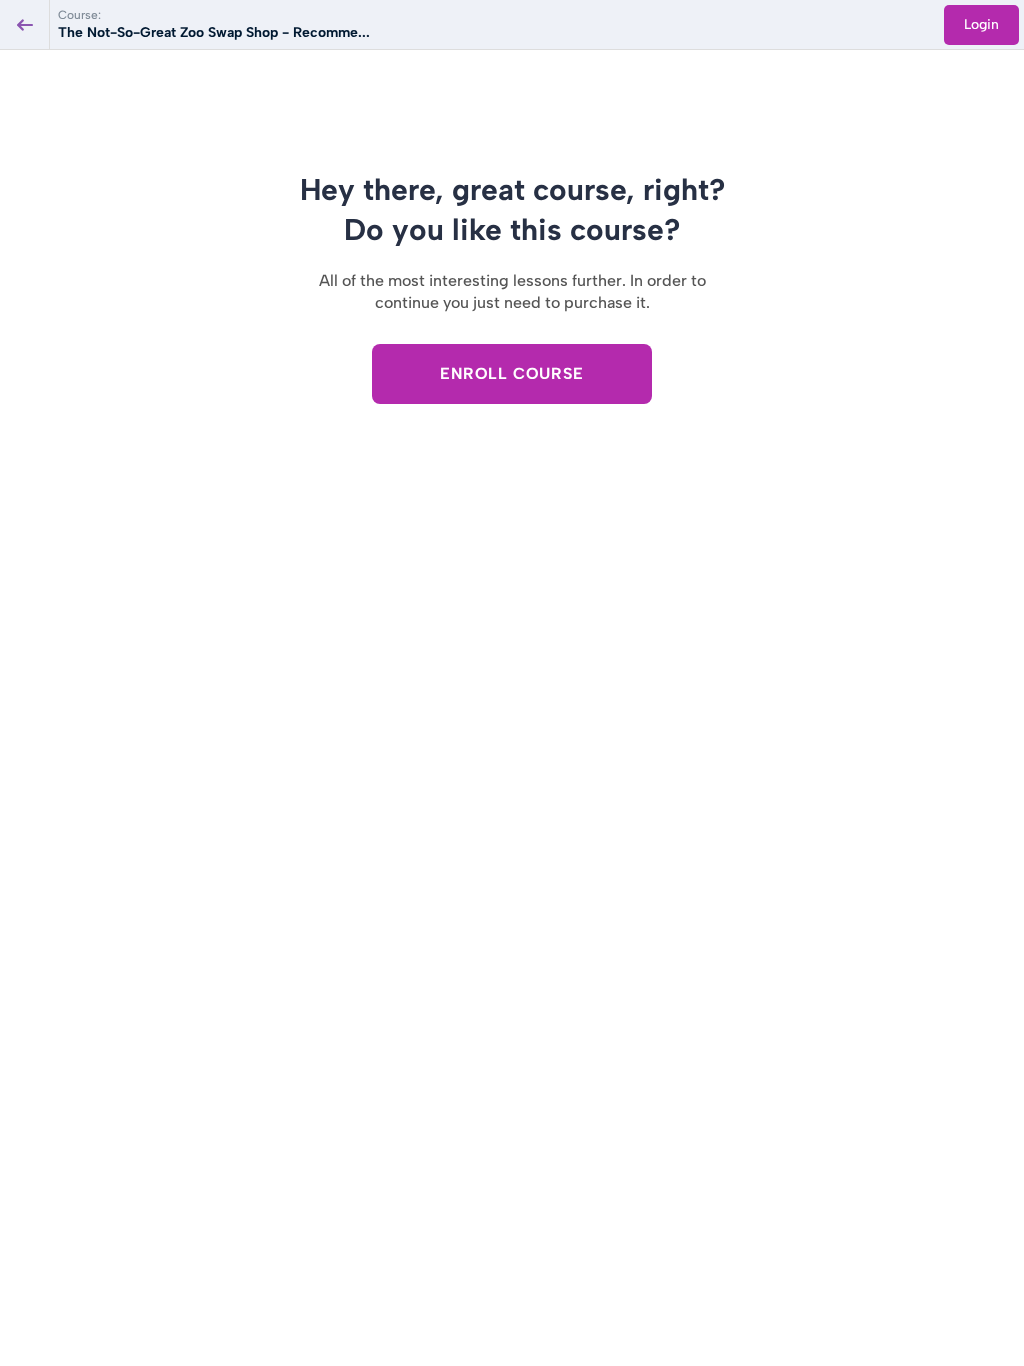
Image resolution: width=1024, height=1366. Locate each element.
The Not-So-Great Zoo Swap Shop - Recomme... (214, 32)
